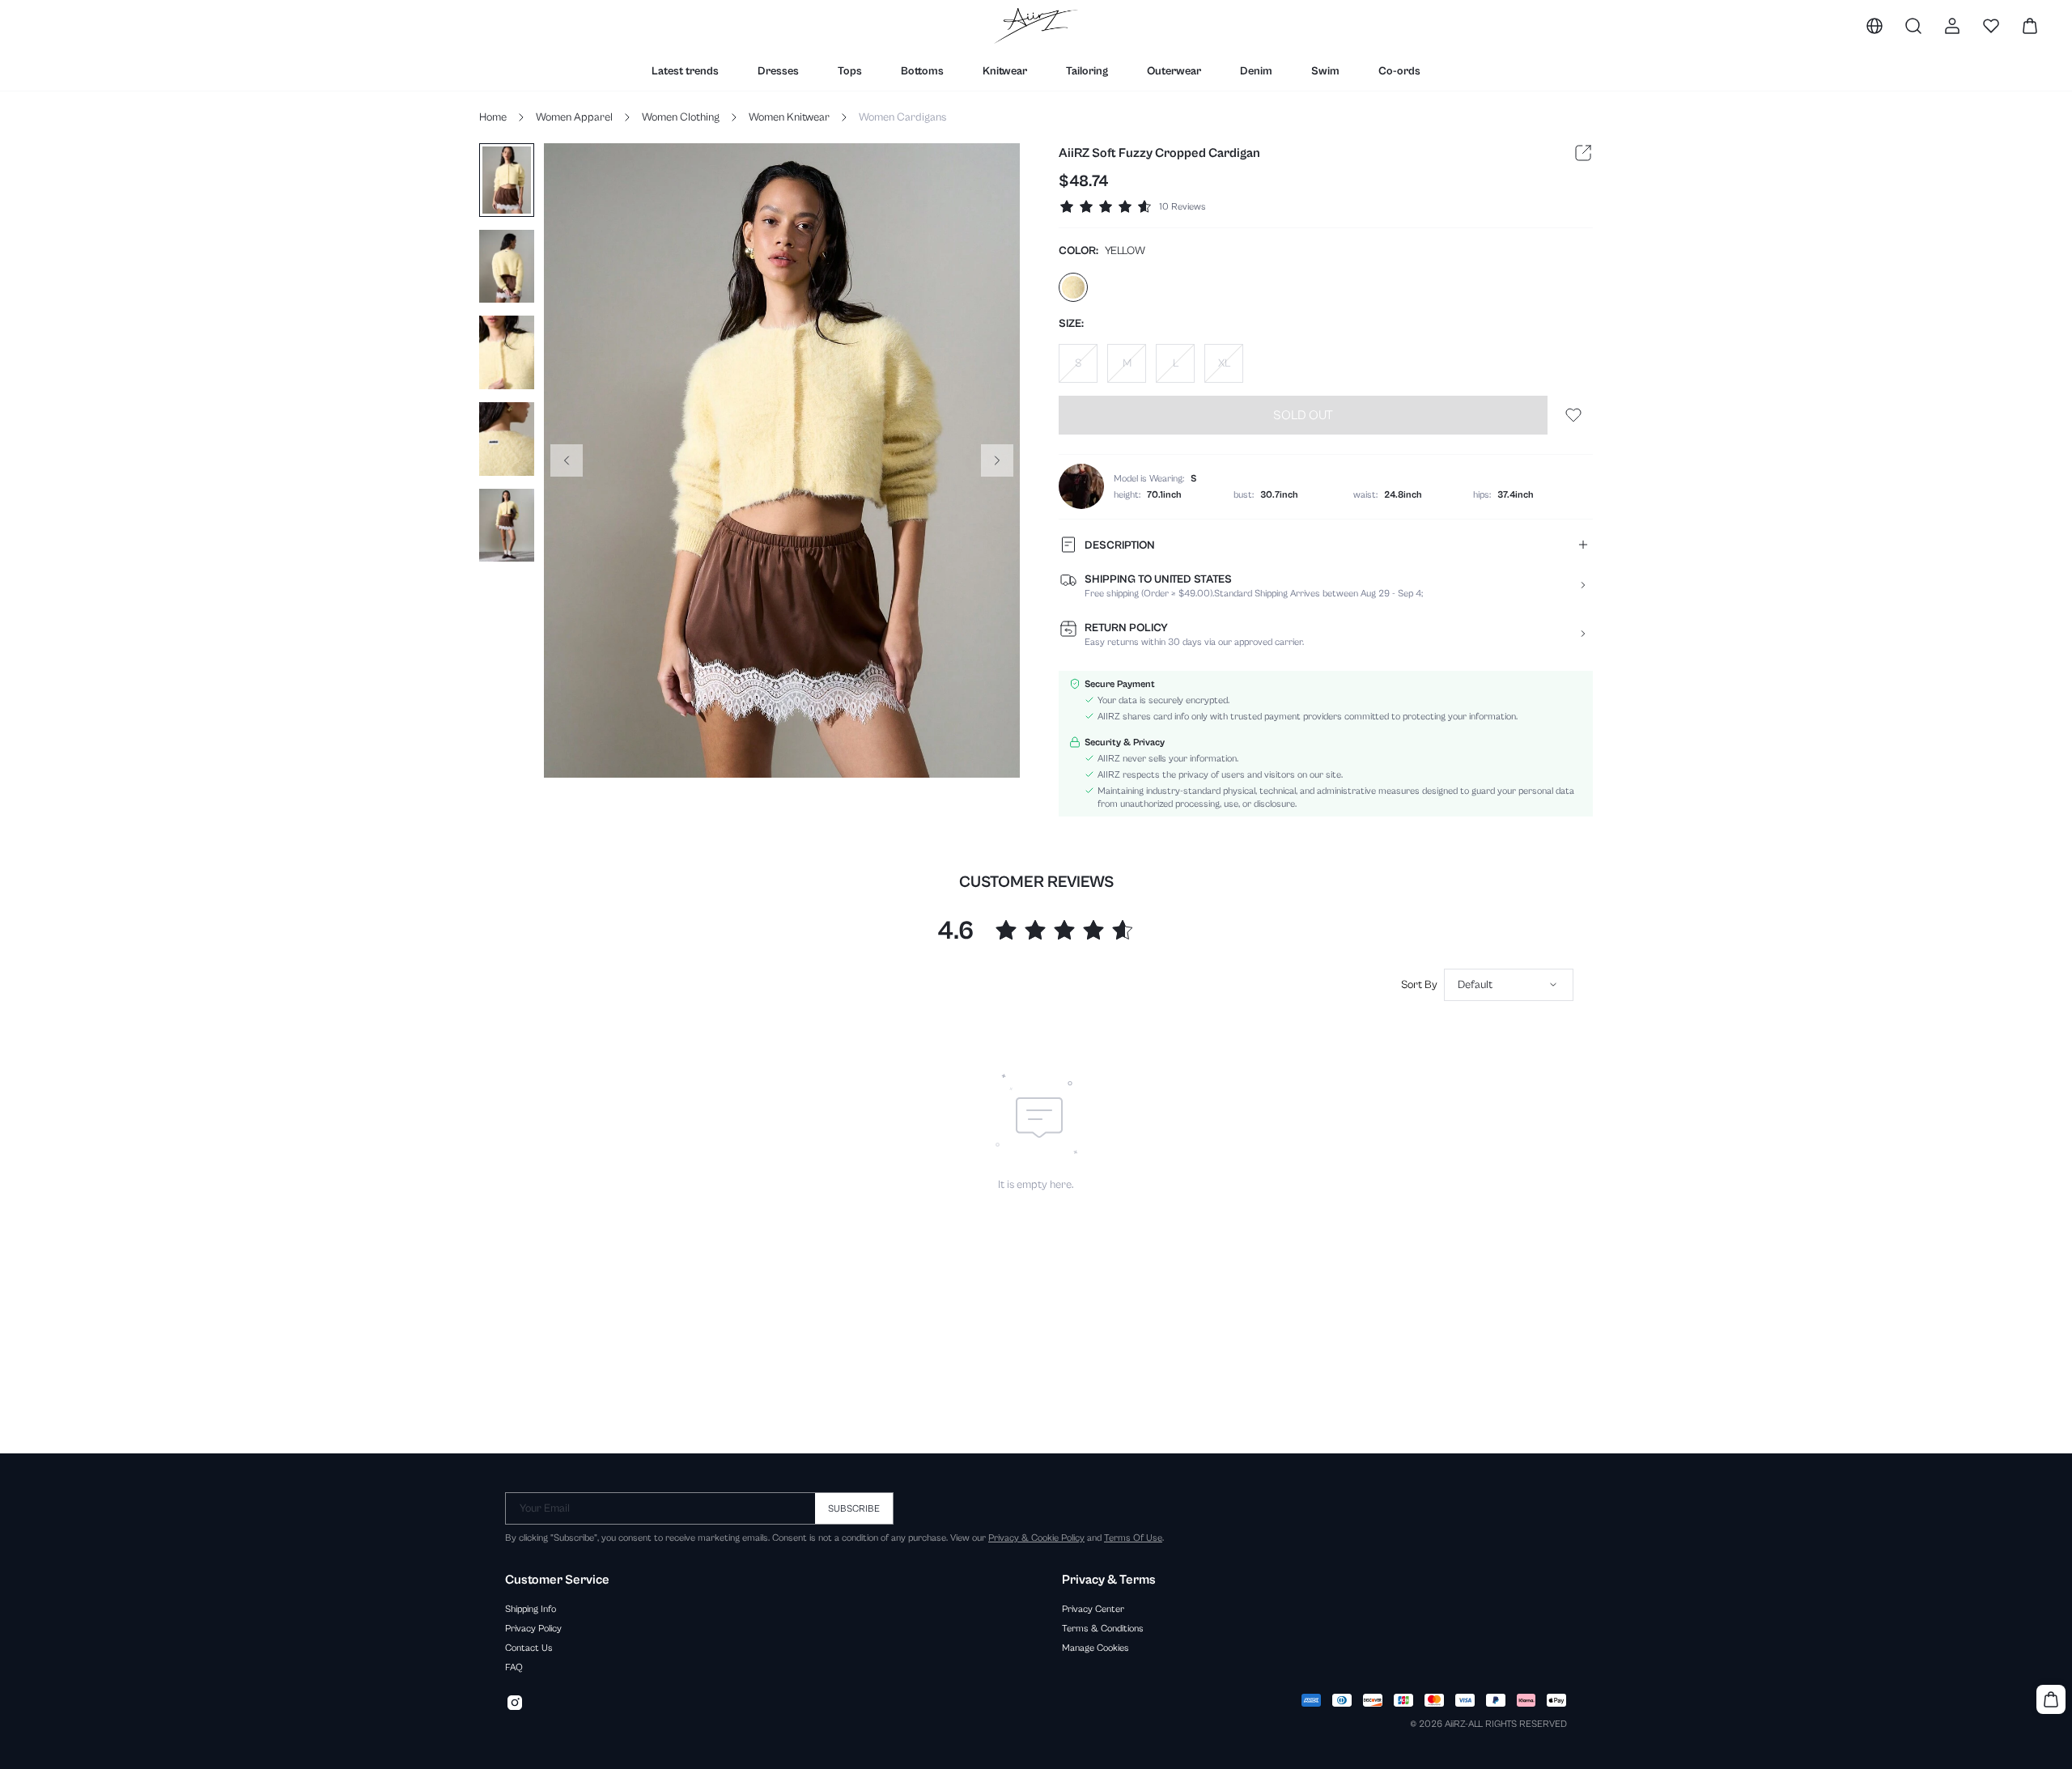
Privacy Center (1093, 1609)
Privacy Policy (533, 1628)
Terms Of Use (1133, 1538)
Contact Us (529, 1648)
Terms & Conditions (1103, 1628)
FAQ (514, 1667)
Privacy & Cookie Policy (1036, 1538)
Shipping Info (531, 1609)
